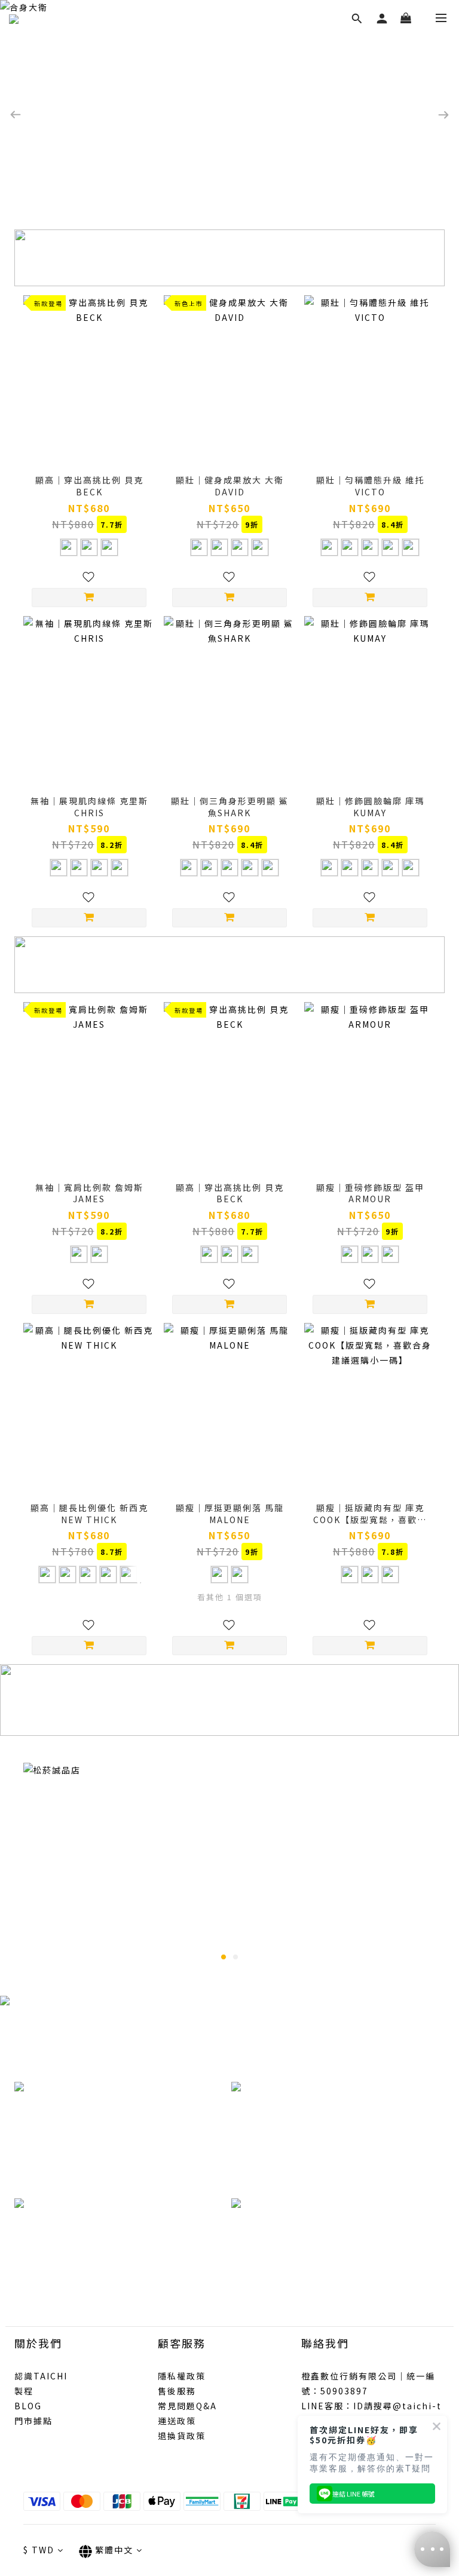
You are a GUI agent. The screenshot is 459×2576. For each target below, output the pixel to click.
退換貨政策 (182, 2436)
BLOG (28, 2406)
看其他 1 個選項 (230, 1597)
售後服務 (177, 2391)
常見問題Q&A (187, 2406)
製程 (24, 2391)
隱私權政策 (182, 2376)
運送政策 (177, 2421)
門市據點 (33, 2421)
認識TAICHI (41, 2376)
